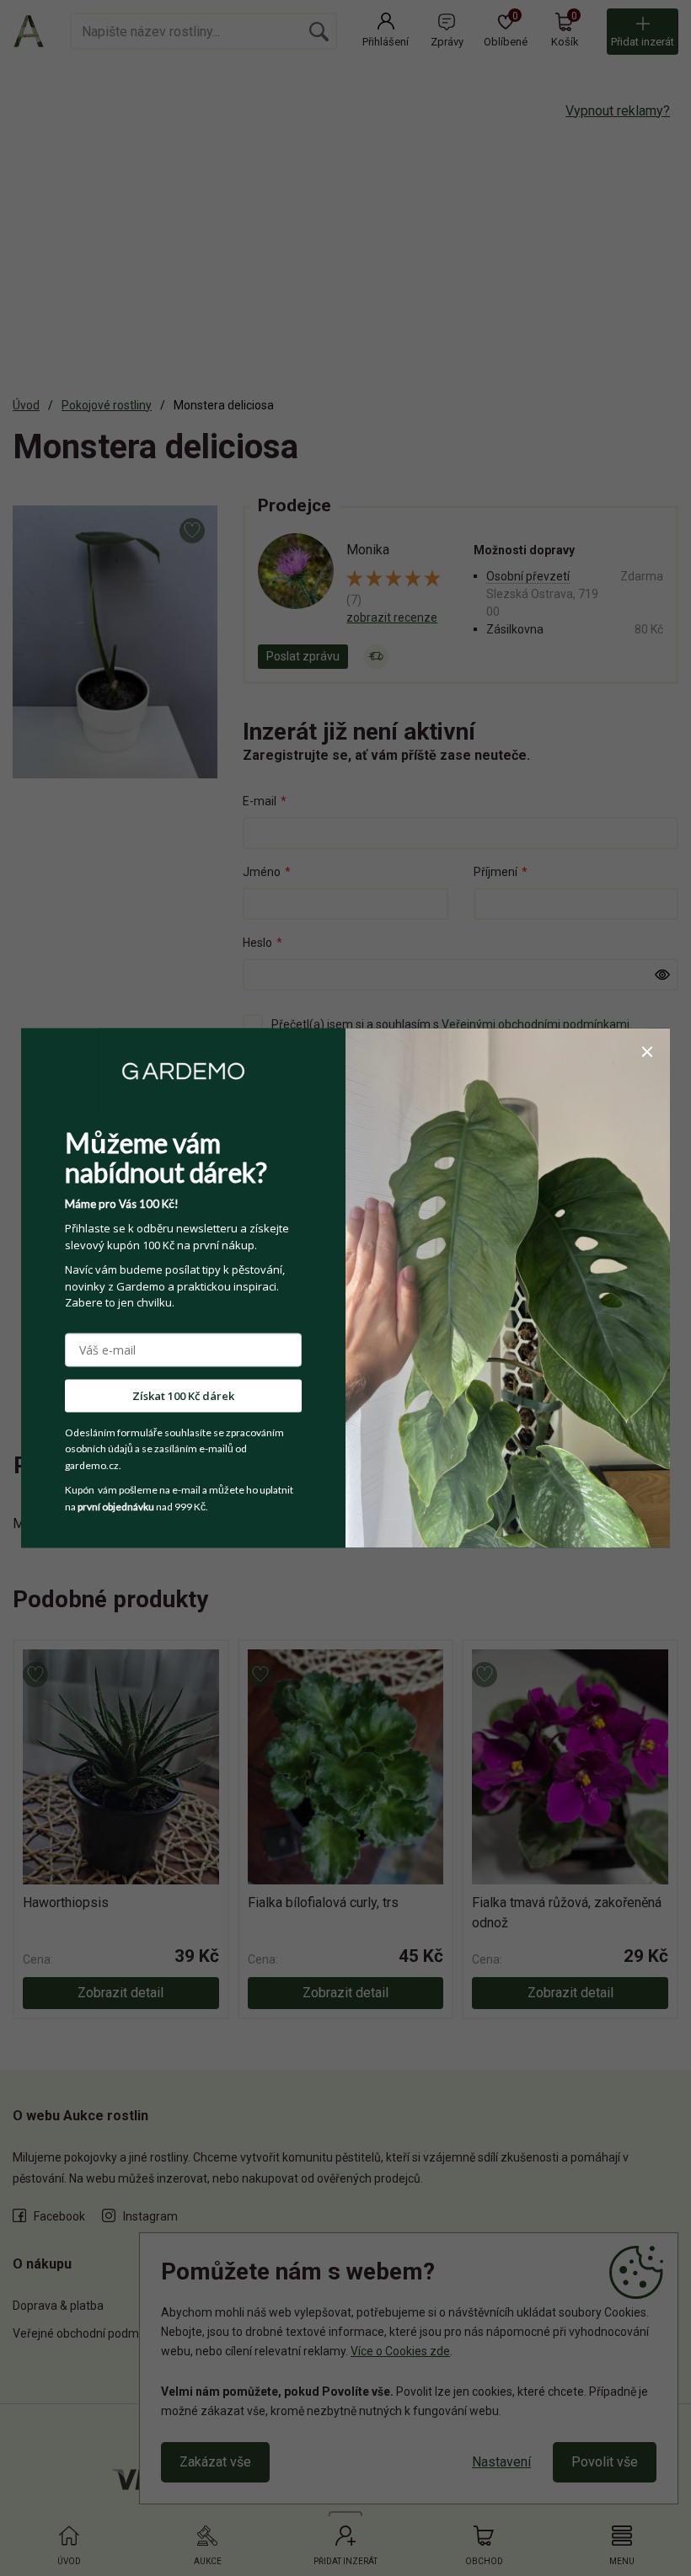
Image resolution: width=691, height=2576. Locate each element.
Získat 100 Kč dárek (183, 1395)
